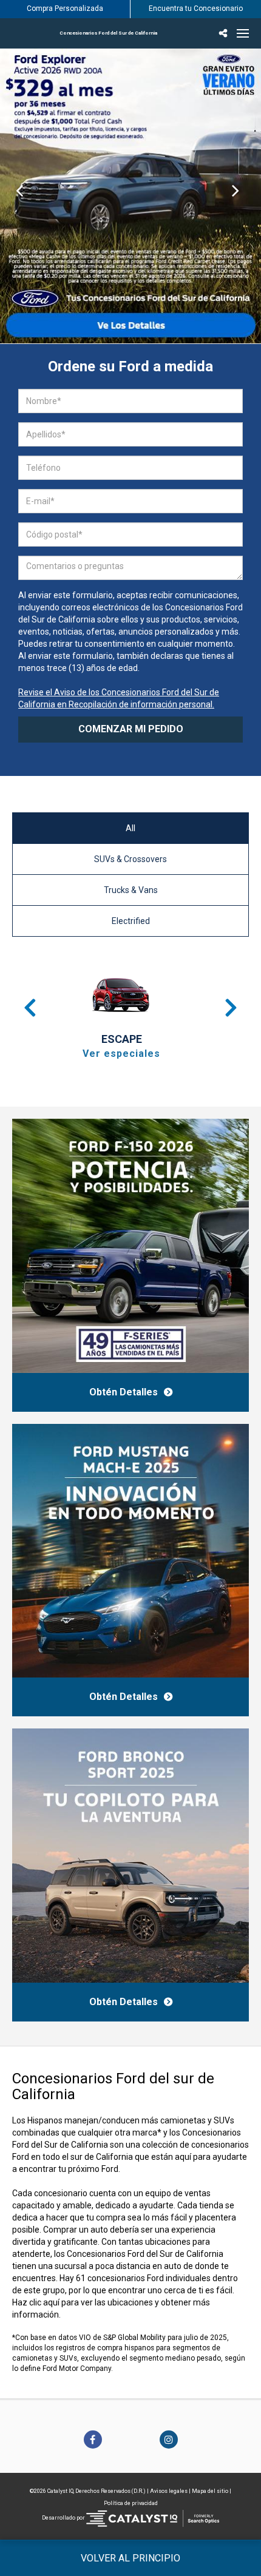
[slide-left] (20, 196)
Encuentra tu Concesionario (196, 8)
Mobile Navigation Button (243, 33)
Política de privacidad (131, 2503)
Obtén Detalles (124, 1392)
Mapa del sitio (210, 2491)
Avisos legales (169, 2491)
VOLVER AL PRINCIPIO (130, 2558)
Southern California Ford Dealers (108, 33)
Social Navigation (225, 33)
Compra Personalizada (65, 8)
